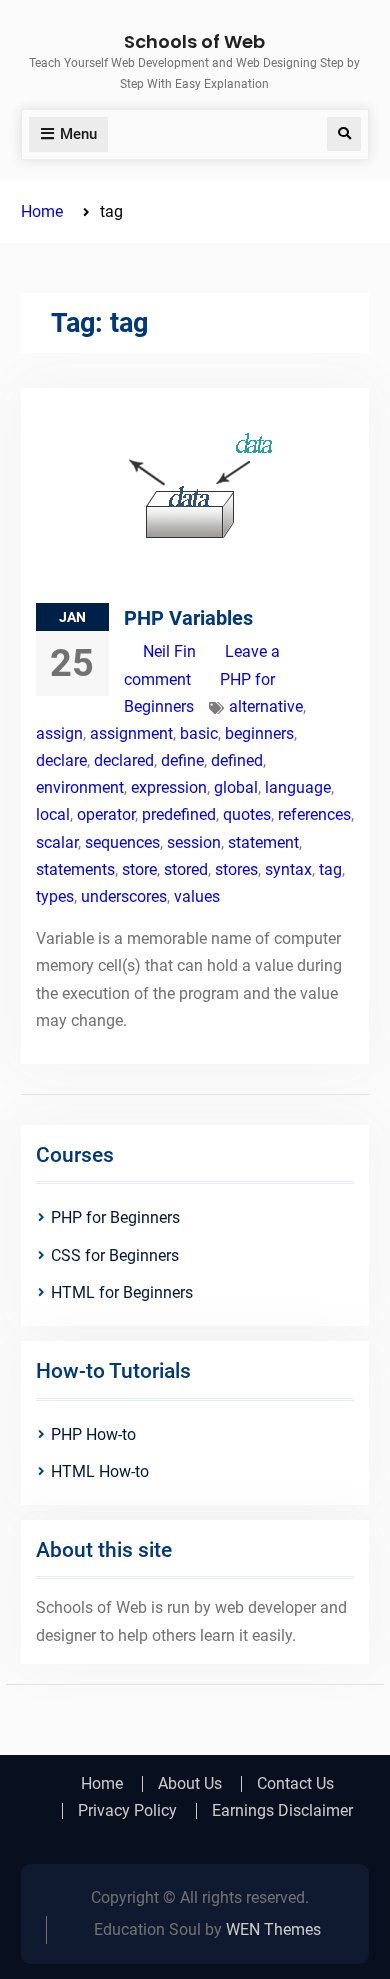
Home (102, 1784)
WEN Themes (273, 1929)
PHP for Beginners (115, 1217)
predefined (179, 814)
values (197, 896)
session (194, 842)
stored (186, 869)
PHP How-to (93, 1434)
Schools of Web (194, 41)
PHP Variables (188, 618)
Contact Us (295, 1784)
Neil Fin (169, 651)
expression (169, 787)
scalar (57, 842)
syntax (288, 869)
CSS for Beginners (115, 1255)
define (182, 760)
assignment (131, 733)
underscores (124, 896)
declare (61, 760)
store (139, 869)
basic (199, 733)
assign (59, 733)
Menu (78, 134)
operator (106, 814)
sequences (122, 842)
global (236, 787)
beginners (259, 733)
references (314, 814)
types (55, 896)
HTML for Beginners (122, 1292)
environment (80, 787)
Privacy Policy (127, 1811)
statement (263, 842)
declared (124, 760)
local (53, 814)
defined (237, 760)
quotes (247, 814)
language (298, 787)
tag (330, 869)
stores (236, 869)
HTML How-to (100, 1471)
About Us (190, 1784)
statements (75, 869)
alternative (266, 706)
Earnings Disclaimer (282, 1811)
